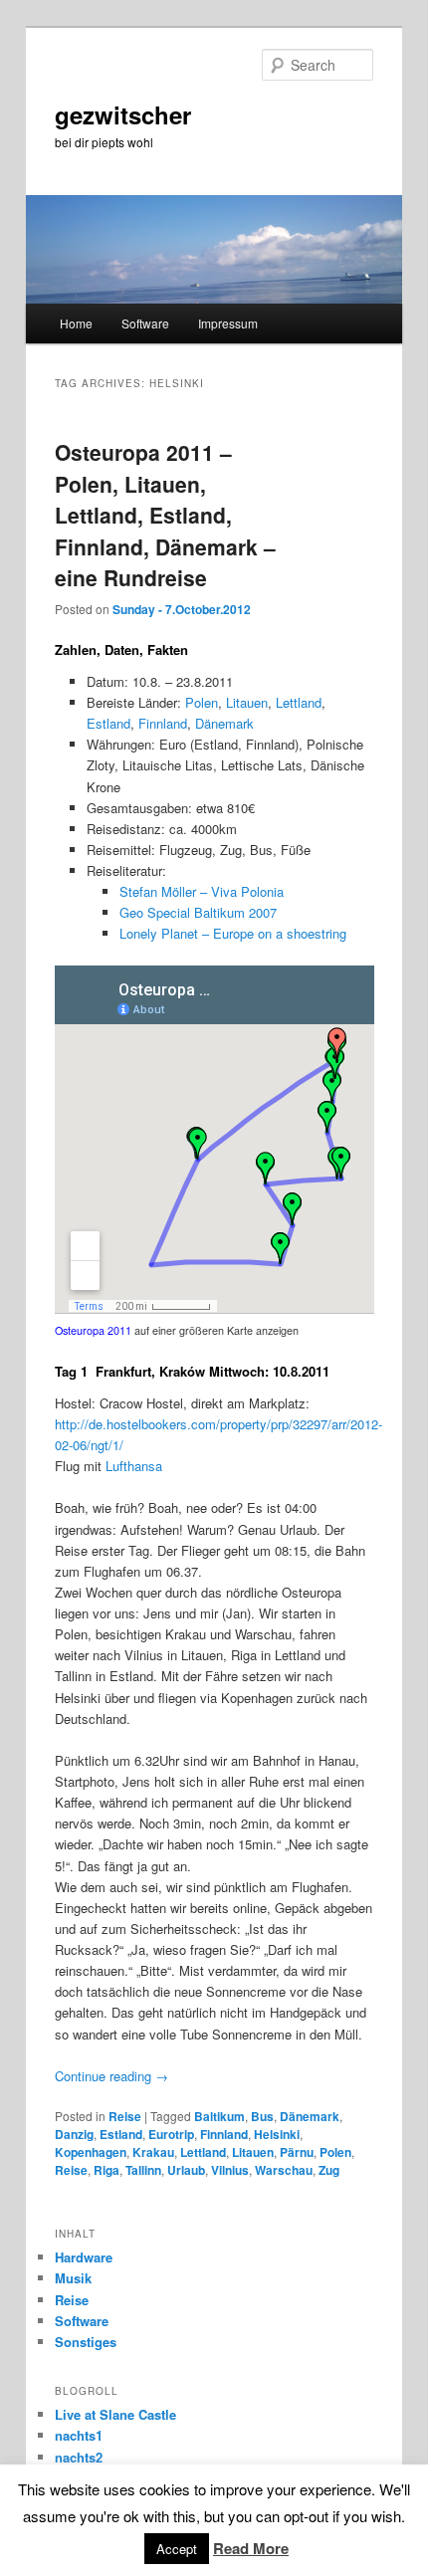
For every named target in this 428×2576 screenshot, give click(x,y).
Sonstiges (86, 2342)
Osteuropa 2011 (93, 1330)
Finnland (163, 723)
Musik (73, 2278)
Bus (262, 2116)
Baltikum (219, 2116)
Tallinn (143, 2170)
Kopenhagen (91, 2152)
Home (76, 323)
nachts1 (79, 2435)
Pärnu (297, 2152)
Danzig (74, 2134)
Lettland (299, 702)
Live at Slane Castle (115, 2414)
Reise (125, 2116)
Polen (202, 702)
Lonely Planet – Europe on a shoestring (233, 933)
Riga (107, 2170)
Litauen (247, 702)
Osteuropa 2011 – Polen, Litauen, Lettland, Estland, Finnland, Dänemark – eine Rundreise (165, 515)
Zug (329, 2170)
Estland (108, 723)
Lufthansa (134, 1466)
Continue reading (111, 2076)
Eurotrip (171, 2134)
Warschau (284, 2170)
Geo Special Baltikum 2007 (198, 912)
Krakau (153, 2152)
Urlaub (186, 2170)
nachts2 (79, 2457)
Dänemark (224, 723)
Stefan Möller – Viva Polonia (202, 891)
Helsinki (277, 2134)
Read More (251, 2548)
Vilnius (230, 2170)
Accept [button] (177, 2549)
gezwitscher (123, 114)
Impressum (228, 323)
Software (145, 323)
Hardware (84, 2257)
